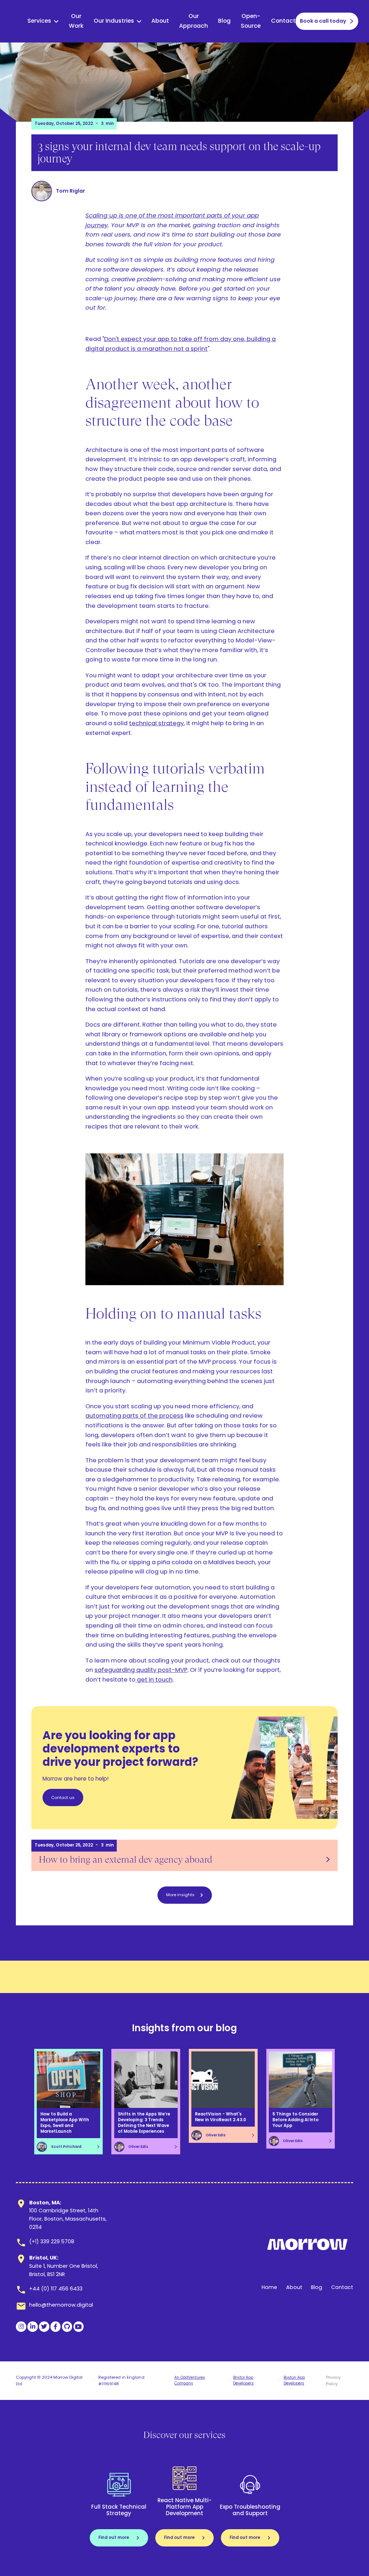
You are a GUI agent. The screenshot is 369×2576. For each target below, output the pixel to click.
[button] (43, 21)
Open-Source (251, 21)
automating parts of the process (134, 1416)
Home (269, 2287)
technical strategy (156, 723)
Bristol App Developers (243, 2380)
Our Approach (194, 21)
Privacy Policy (333, 2380)
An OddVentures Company (190, 2380)
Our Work (76, 21)
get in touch (154, 1680)
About (160, 21)
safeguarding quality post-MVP (141, 1670)
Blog (224, 21)
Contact (283, 21)
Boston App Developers (294, 2380)
